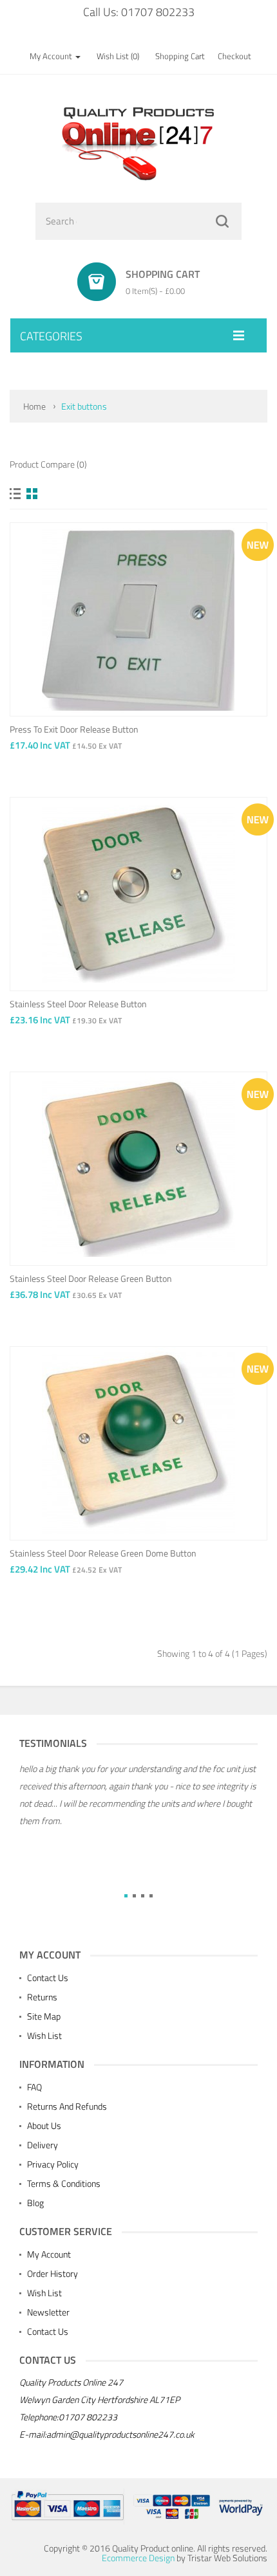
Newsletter (48, 2312)
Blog (35, 2203)
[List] (15, 494)
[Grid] (32, 494)
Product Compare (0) (48, 464)
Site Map (44, 2016)
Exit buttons (84, 406)
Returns (42, 1997)
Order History (53, 2273)
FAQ (34, 2087)
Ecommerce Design (138, 2558)
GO (222, 221)
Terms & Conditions (64, 2183)
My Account (49, 2254)
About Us (44, 2125)
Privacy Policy (53, 2164)
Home (34, 406)
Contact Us (48, 1978)
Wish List (44, 2035)
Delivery (43, 2145)
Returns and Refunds (67, 2106)
